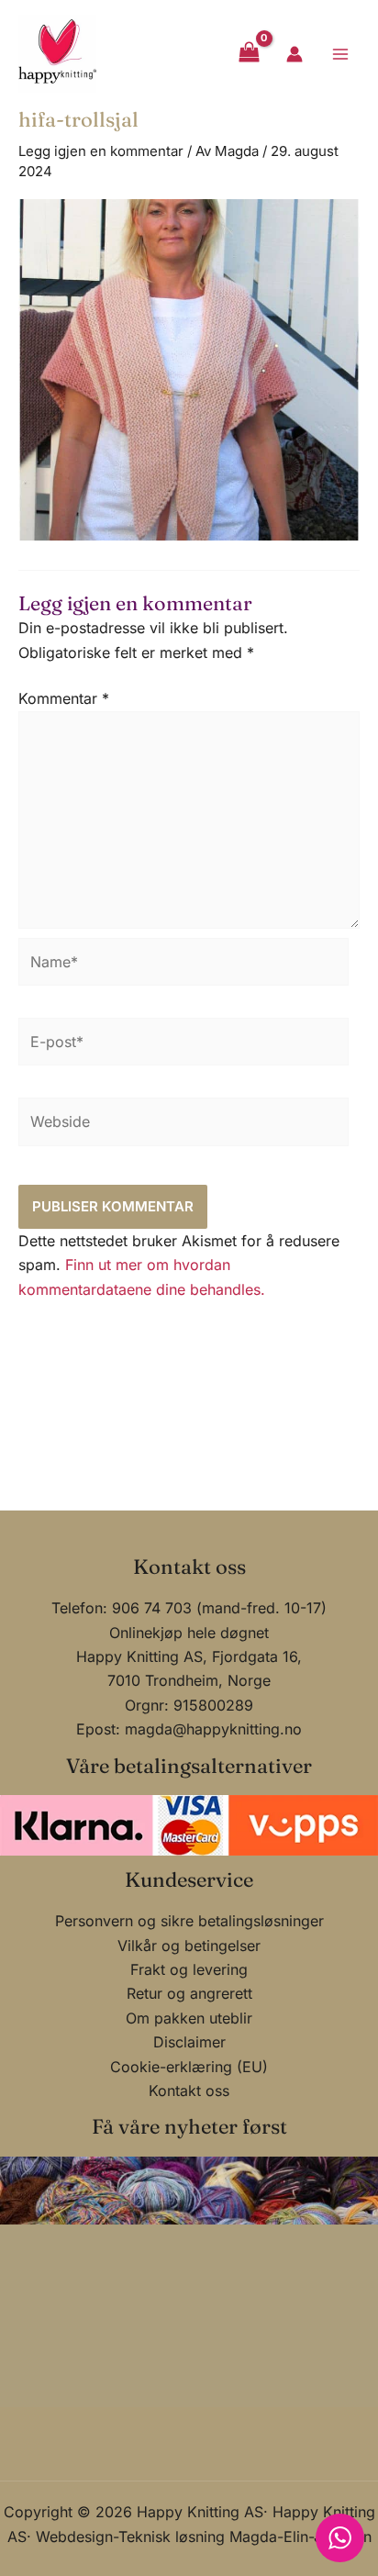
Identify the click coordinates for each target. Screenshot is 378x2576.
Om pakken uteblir (189, 2018)
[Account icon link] (295, 54)
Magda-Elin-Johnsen (300, 2537)
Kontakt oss (189, 2091)
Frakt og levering (189, 1969)
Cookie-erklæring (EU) (189, 2067)
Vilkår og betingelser (189, 1946)
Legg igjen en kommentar (101, 151)
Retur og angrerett (189, 1993)
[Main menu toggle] (340, 53)
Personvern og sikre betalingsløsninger (189, 1921)
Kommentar (64, 698)
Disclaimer (189, 2042)
